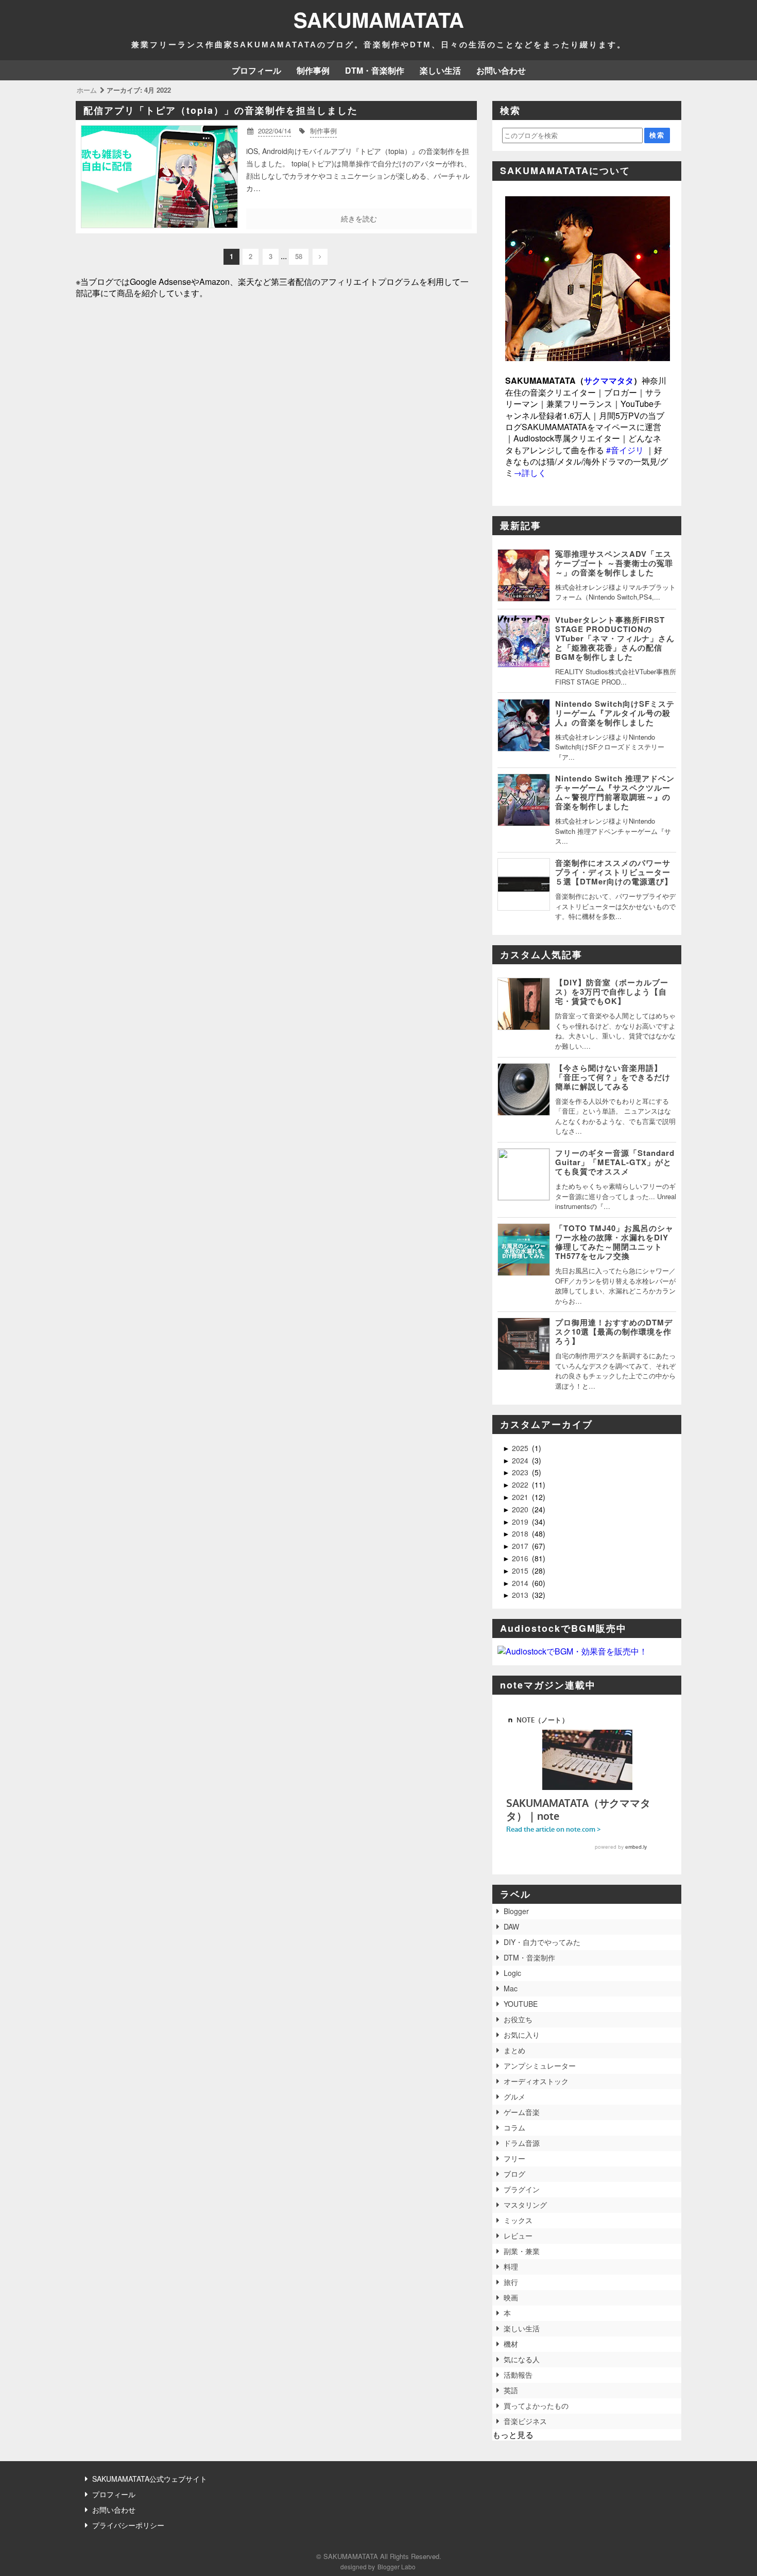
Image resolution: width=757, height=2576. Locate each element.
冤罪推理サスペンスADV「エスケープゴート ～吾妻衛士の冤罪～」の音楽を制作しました (614, 563)
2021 (521, 1497)
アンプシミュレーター (540, 2066)
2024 (521, 1460)
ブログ (514, 2174)
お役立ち (518, 2019)
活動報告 (518, 2375)
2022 (521, 1485)
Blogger (516, 1911)
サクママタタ (609, 380)
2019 (521, 1522)
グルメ (514, 2096)
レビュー (518, 2236)
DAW (511, 1926)
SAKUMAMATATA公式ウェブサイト (150, 2479)
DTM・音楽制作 (375, 70)
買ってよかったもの (536, 2406)
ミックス (518, 2220)
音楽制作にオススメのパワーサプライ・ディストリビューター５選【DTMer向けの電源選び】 (614, 872)
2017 (521, 1546)
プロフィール (256, 70)
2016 (521, 1558)
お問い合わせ (501, 70)
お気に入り (522, 2035)
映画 (511, 2297)
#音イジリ (625, 450)
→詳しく (530, 473)
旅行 (511, 2282)
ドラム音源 (522, 2143)
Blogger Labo (397, 2566)
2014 (521, 1583)
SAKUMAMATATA (379, 19)
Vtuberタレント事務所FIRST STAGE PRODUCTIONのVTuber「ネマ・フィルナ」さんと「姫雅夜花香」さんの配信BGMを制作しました (615, 638)
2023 (521, 1472)
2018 (521, 1533)
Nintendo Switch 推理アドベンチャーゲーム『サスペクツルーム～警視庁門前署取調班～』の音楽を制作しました (615, 792)
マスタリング (525, 2205)
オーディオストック (536, 2081)
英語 (511, 2390)
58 (299, 256)
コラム (514, 2127)
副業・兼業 (522, 2251)
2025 (521, 1448)
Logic (512, 1973)
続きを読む (359, 218)
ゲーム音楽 (522, 2112)
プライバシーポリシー (128, 2525)
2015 (521, 1571)
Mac (511, 1988)
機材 (511, 2344)
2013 (521, 1595)
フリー (514, 2158)
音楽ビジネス (525, 2421)
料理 (511, 2266)
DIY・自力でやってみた (542, 1942)
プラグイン (522, 2189)
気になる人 (522, 2359)
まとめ (514, 2050)
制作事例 (313, 70)
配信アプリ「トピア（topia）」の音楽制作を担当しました (221, 110)
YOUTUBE (521, 2004)
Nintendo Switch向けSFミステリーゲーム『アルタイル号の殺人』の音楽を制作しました (615, 713)
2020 (521, 1509)
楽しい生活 (440, 70)
